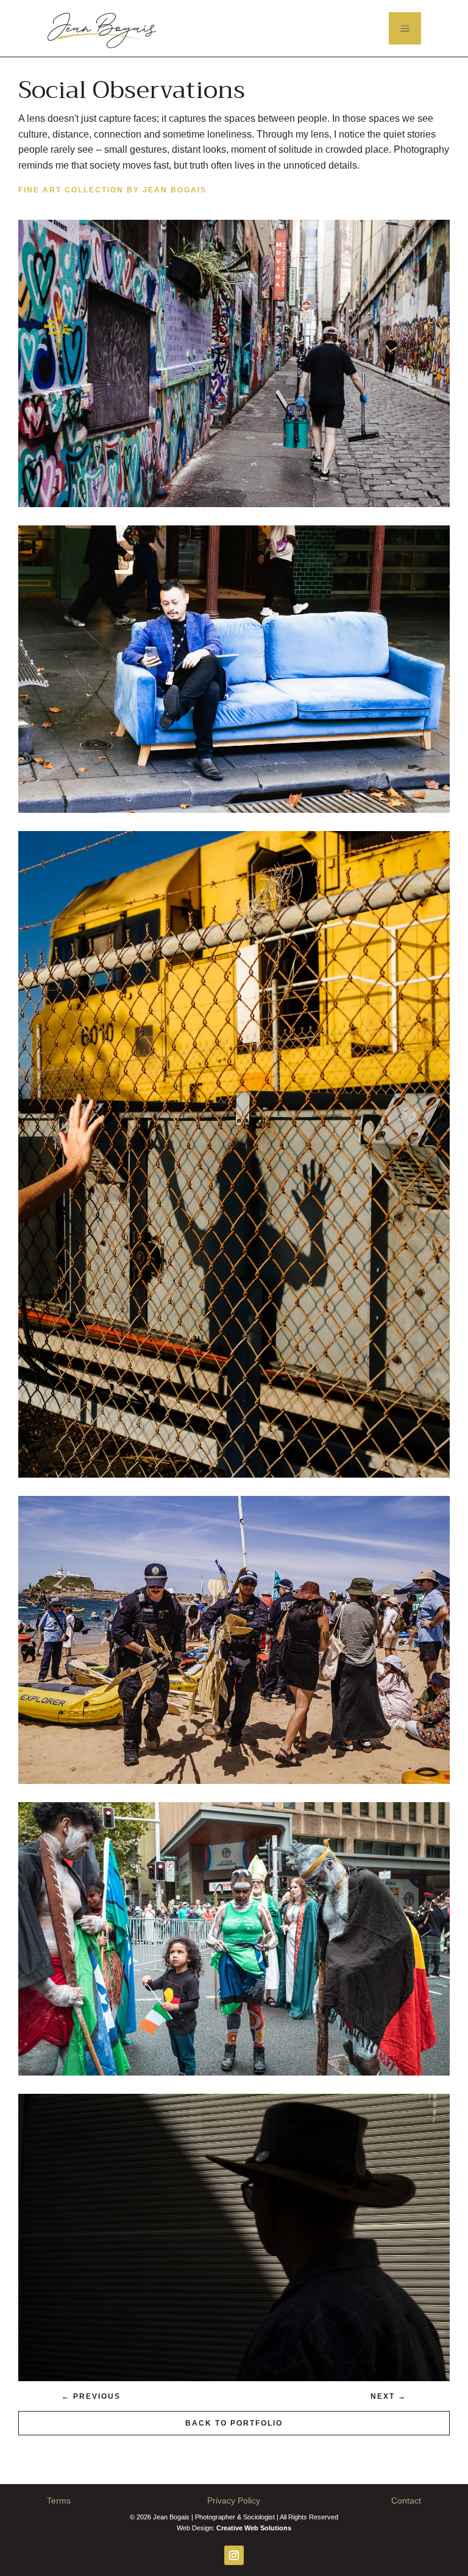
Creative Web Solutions (254, 2528)
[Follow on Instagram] (234, 2555)
